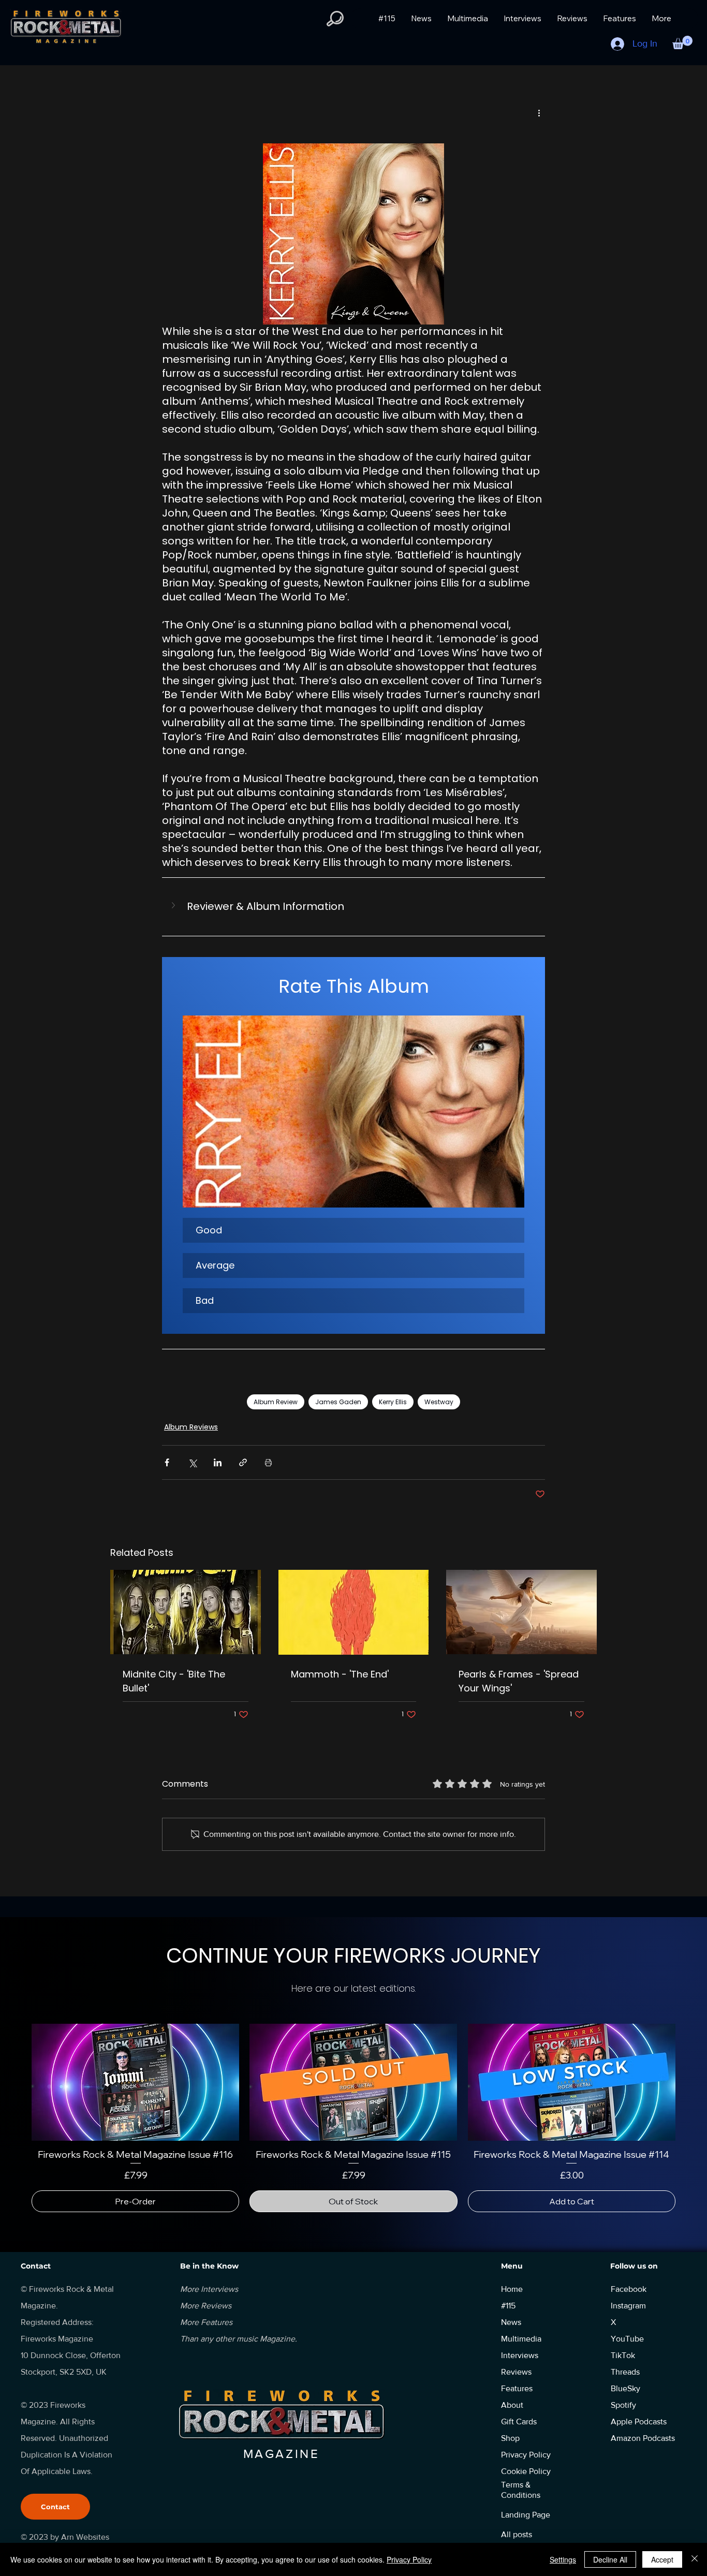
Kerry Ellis (393, 1402)
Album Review (276, 1402)
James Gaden (338, 1402)
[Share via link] (243, 1462)
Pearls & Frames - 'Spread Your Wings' (519, 1681)
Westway (439, 1402)
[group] (353, 2124)
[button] (335, 19)
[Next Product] (690, 2082)
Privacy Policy (409, 2559)
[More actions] (539, 113)
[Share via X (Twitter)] (192, 1462)
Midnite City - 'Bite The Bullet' (174, 1681)
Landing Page (526, 2527)
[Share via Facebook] (167, 1462)
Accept (662, 2559)
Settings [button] (563, 2559)
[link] (353, 2190)
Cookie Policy (526, 2484)
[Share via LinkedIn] (218, 1462)
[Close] (695, 2559)
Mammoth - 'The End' (340, 1674)
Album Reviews (191, 1427)
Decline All (610, 2559)
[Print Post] (268, 1462)
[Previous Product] (17, 2082)
